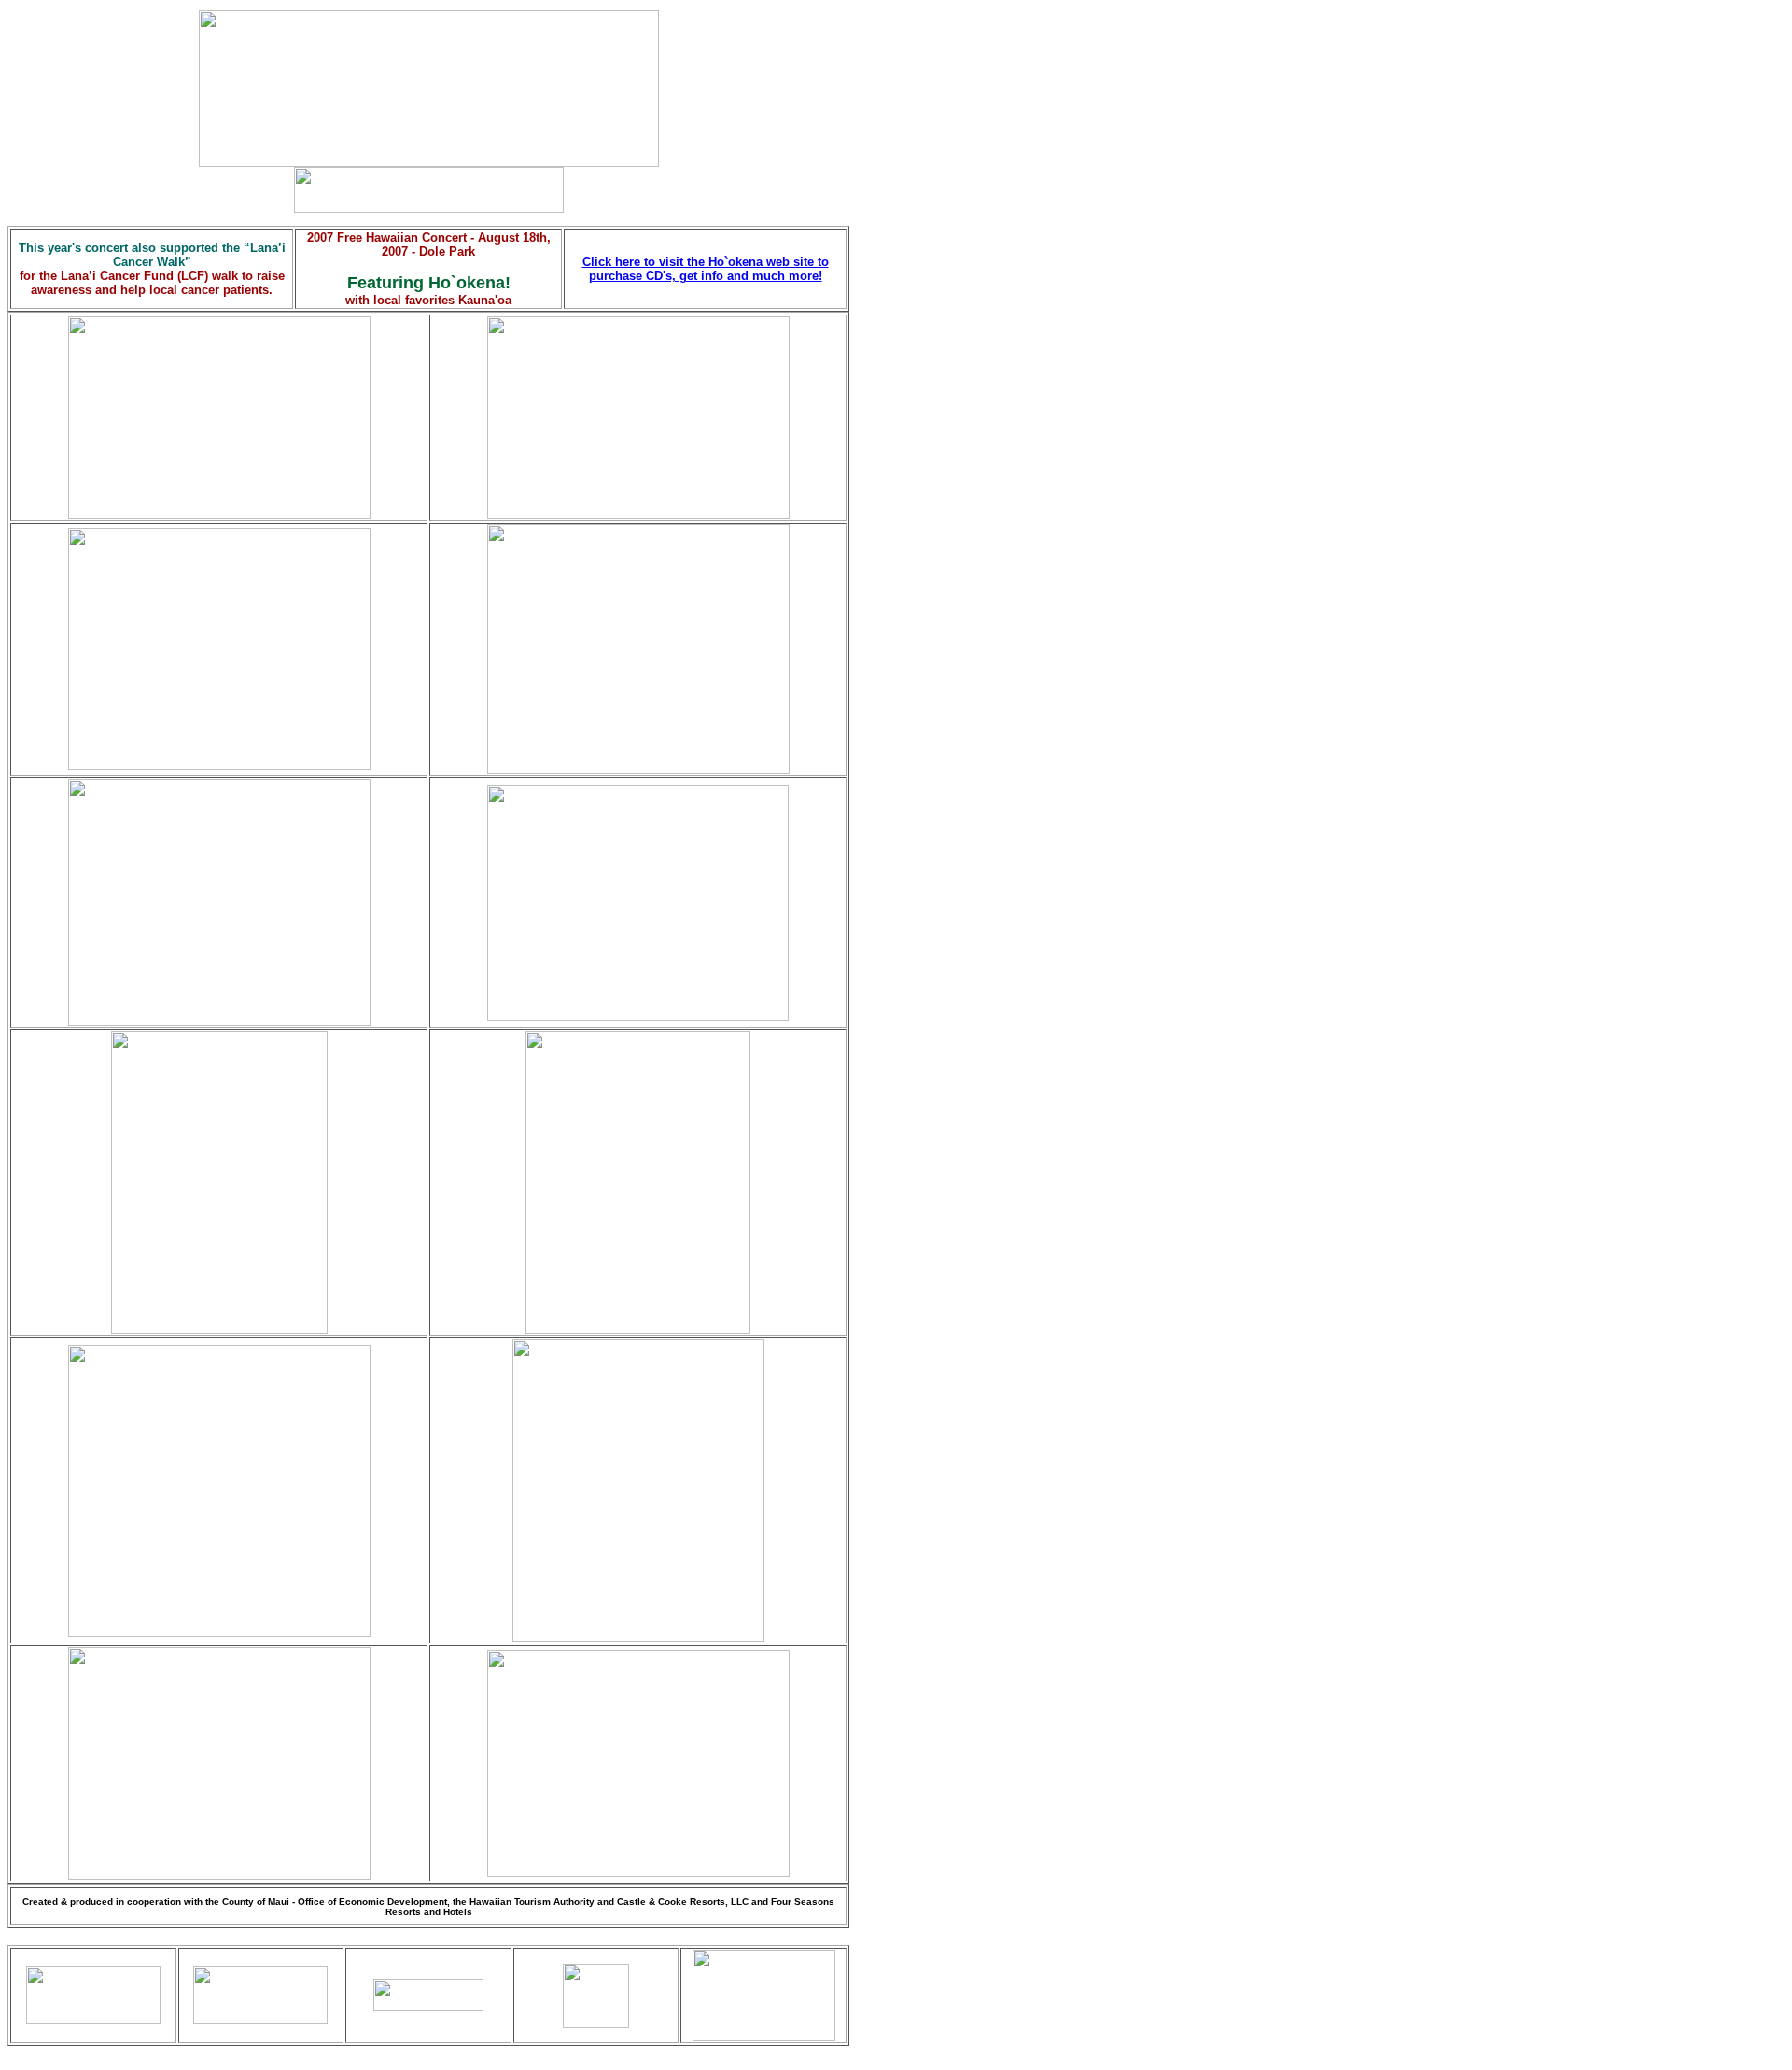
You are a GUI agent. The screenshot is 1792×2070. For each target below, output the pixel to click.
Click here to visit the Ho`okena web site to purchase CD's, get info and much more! (706, 269)
